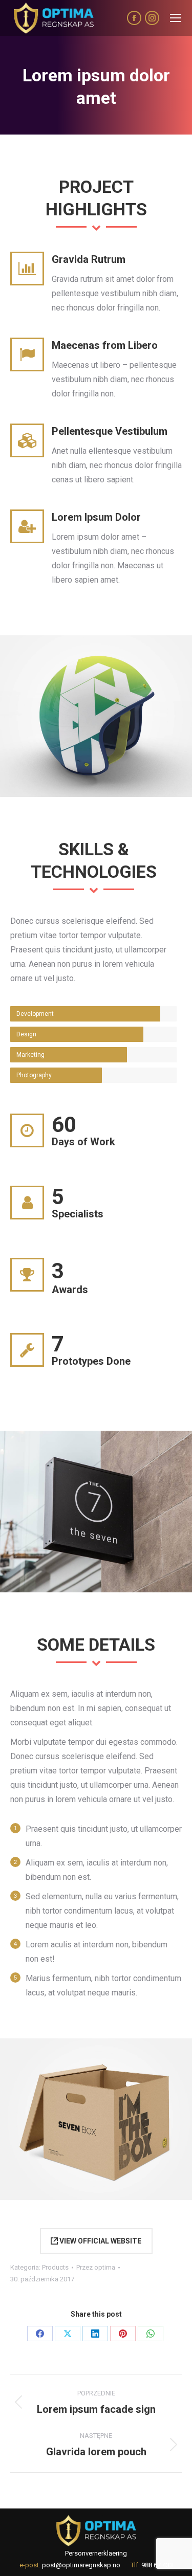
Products (55, 2267)
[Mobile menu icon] (176, 18)
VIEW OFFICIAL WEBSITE (100, 2241)
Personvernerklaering (96, 2553)
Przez (96, 2267)
